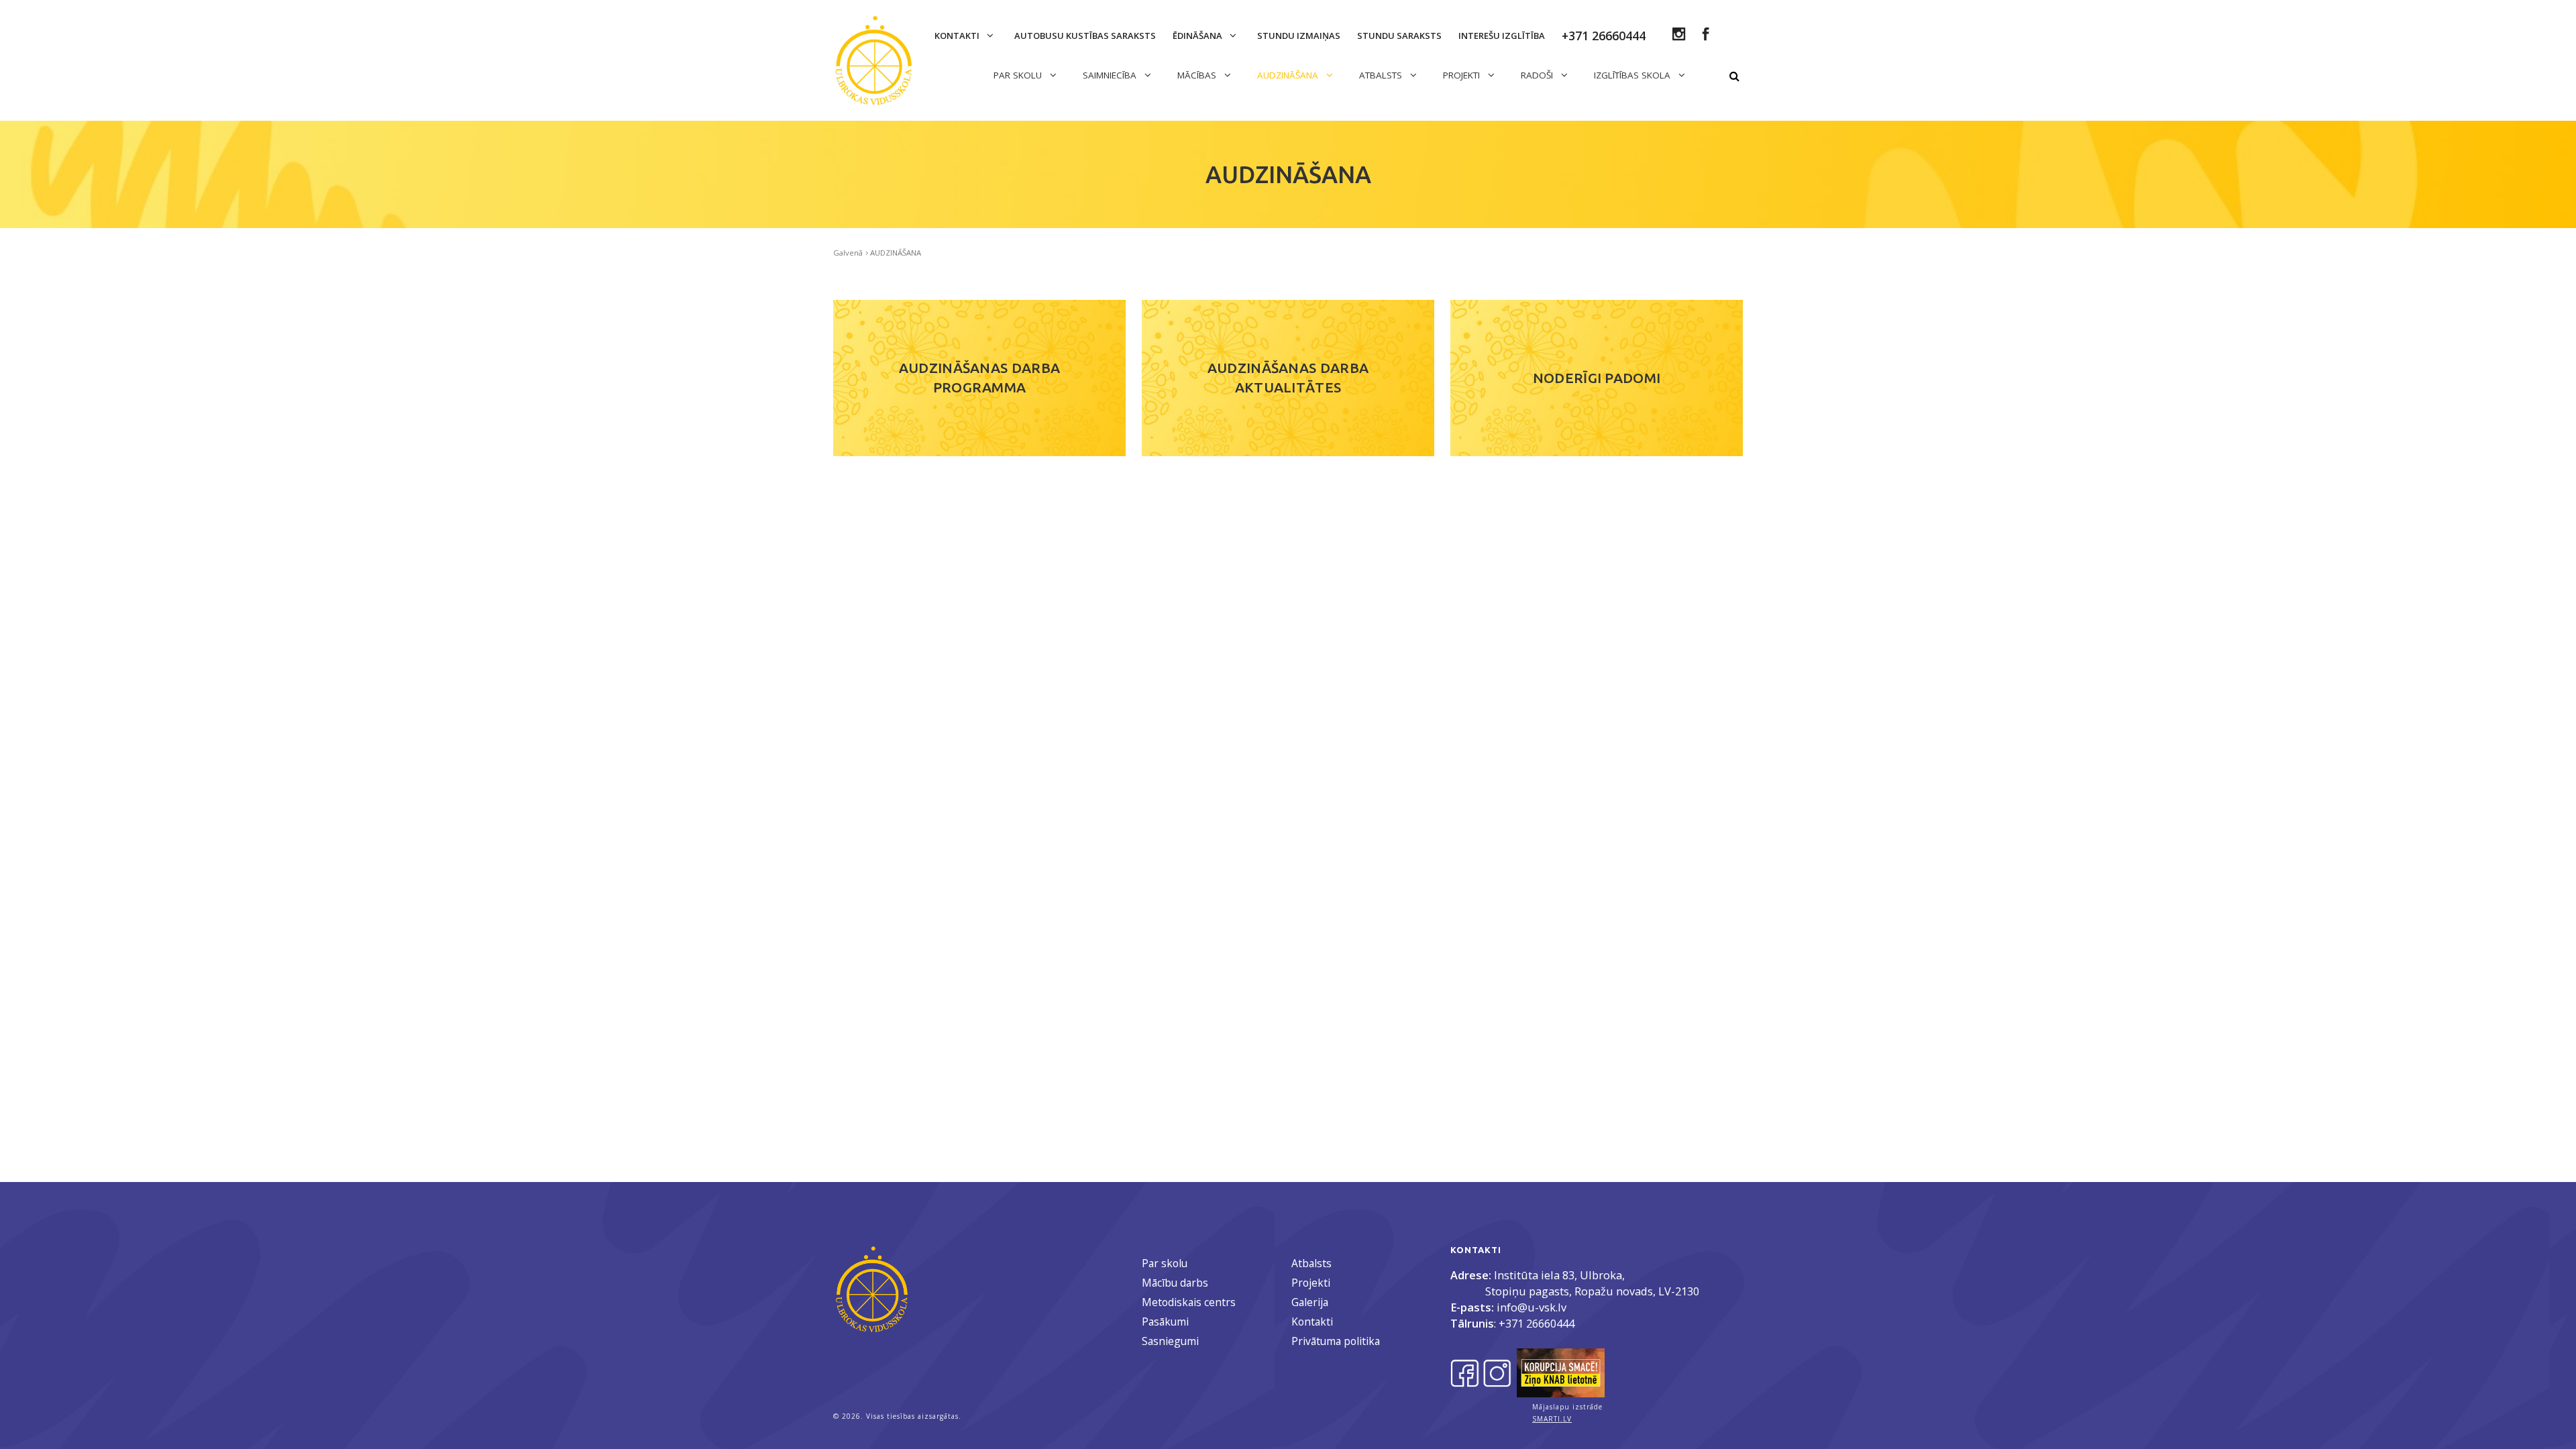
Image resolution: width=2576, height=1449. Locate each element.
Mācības (1198, 75)
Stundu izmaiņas (1299, 36)
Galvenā (848, 253)
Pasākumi (1165, 1322)
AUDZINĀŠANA (1289, 75)
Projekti (1311, 1283)
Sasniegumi (1170, 1341)
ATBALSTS (1382, 75)
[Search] (1734, 76)
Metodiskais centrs (1189, 1302)
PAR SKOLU (1019, 75)
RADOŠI (1538, 75)
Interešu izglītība (1502, 36)
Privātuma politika (1336, 1341)
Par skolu (1165, 1263)
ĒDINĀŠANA (1198, 36)
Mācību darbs (1175, 1283)
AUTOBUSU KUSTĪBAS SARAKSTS (1085, 36)
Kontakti (958, 36)
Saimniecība (1111, 75)
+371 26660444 (1537, 1323)
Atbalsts (1311, 1263)
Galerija (1310, 1302)
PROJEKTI (1463, 75)
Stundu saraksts (1399, 36)
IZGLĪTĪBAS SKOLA (1633, 75)
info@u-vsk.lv (1532, 1307)
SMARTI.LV (1552, 1419)
